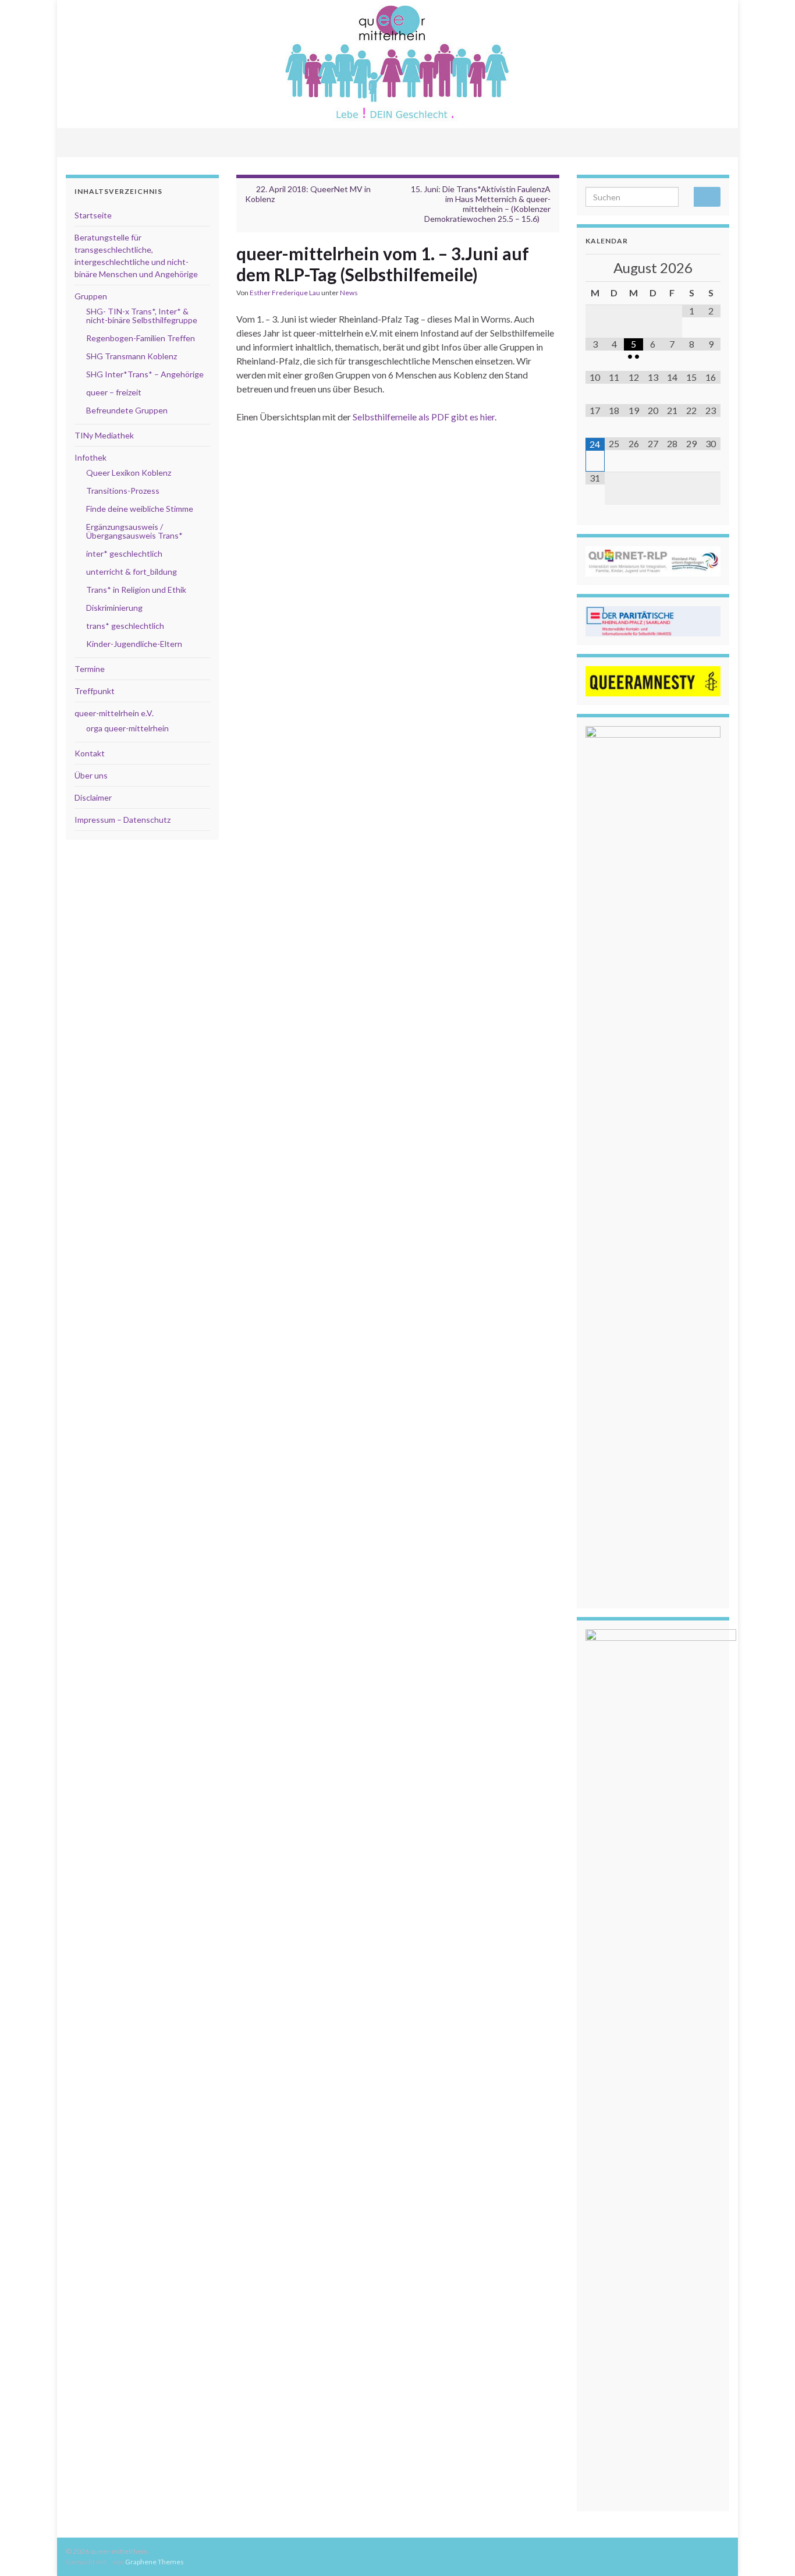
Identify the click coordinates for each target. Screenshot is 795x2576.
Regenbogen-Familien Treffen (141, 338)
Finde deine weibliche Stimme (140, 509)
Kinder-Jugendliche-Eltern (134, 644)
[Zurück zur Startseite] (397, 64)
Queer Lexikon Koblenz (129, 473)
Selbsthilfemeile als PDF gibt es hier (424, 417)
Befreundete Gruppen (127, 410)
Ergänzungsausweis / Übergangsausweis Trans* (134, 531)
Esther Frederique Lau (285, 293)
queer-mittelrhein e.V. (114, 713)
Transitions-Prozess (123, 491)
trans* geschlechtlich (125, 626)
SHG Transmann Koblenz (132, 356)
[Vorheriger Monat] (595, 268)
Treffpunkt (95, 691)
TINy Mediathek (104, 435)
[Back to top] (769, 2550)
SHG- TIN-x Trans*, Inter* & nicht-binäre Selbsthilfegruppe (142, 316)
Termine (90, 669)
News (349, 293)
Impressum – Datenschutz (123, 820)
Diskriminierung (114, 608)
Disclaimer (93, 797)
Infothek (90, 457)
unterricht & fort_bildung (132, 572)
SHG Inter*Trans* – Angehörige (145, 374)
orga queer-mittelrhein (127, 728)
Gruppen (91, 296)
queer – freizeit (114, 392)
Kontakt (90, 753)
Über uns (91, 775)
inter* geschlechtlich (124, 553)
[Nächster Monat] (711, 268)
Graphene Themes (155, 2562)
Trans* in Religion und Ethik (136, 590)
